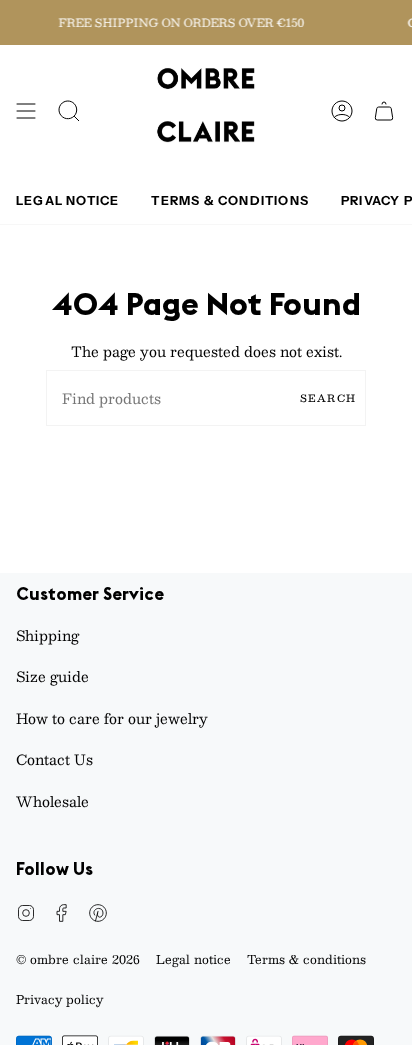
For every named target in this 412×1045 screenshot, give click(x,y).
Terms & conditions (306, 959)
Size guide (52, 676)
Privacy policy (59, 999)
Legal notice (193, 959)
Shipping (47, 635)
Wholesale (52, 801)
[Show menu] (26, 111)
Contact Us (54, 759)
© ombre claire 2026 (78, 959)
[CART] (384, 111)
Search (328, 397)
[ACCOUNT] (342, 111)
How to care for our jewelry (112, 718)
